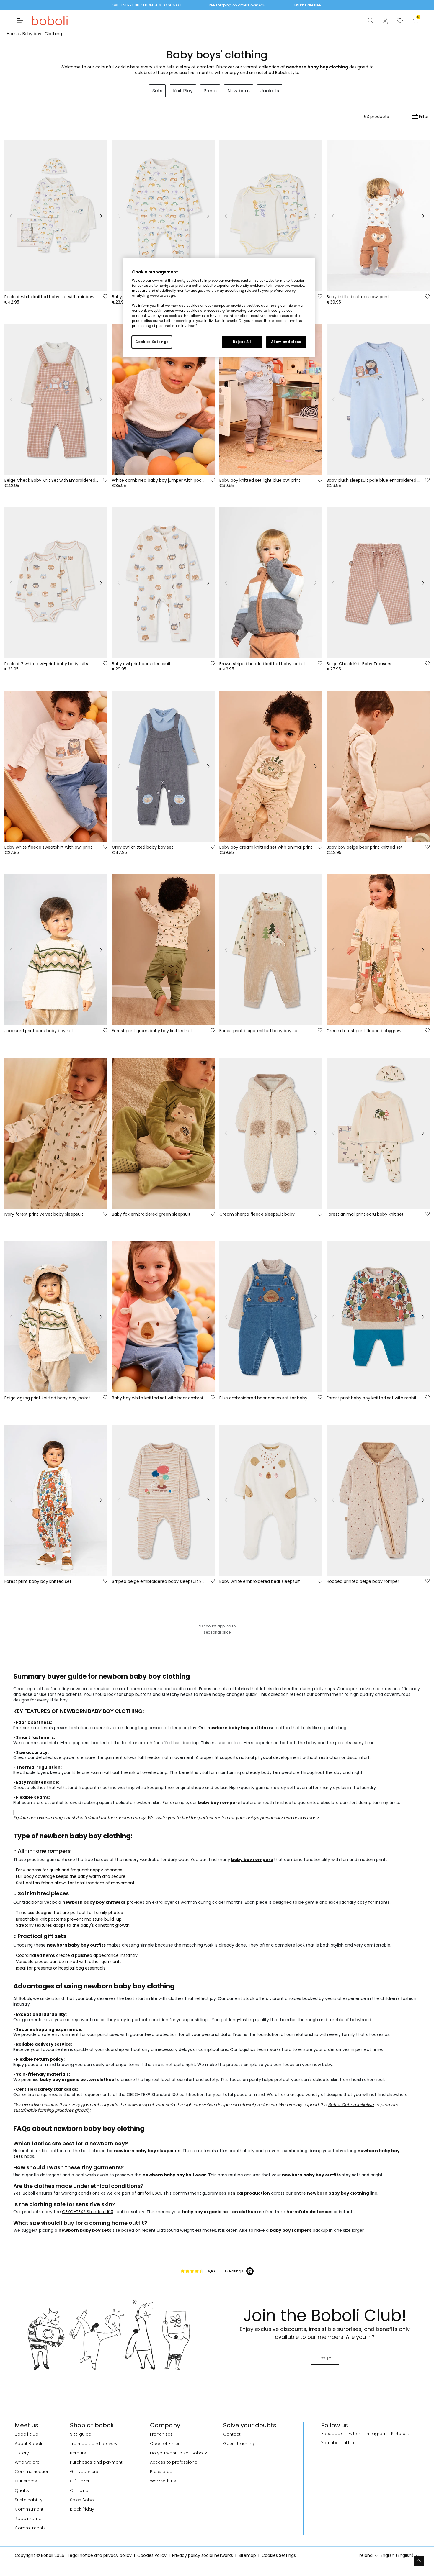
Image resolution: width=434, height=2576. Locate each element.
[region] (219, 307)
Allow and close (286, 342)
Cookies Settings (152, 342)
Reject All (242, 342)
